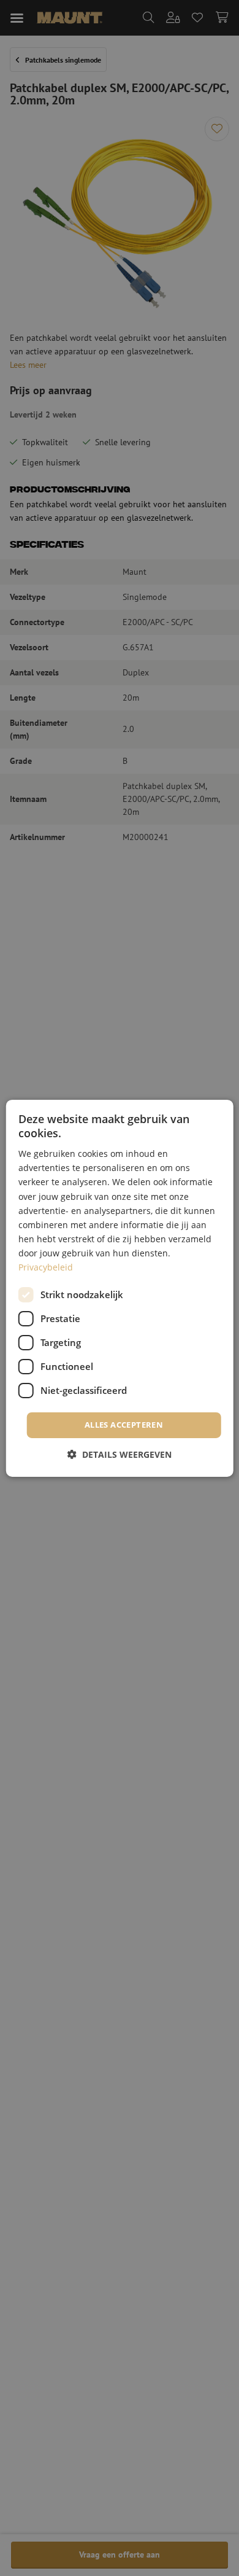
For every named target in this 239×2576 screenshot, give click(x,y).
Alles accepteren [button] (124, 1425)
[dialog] (120, 1288)
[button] (120, 1454)
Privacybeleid (46, 1267)
